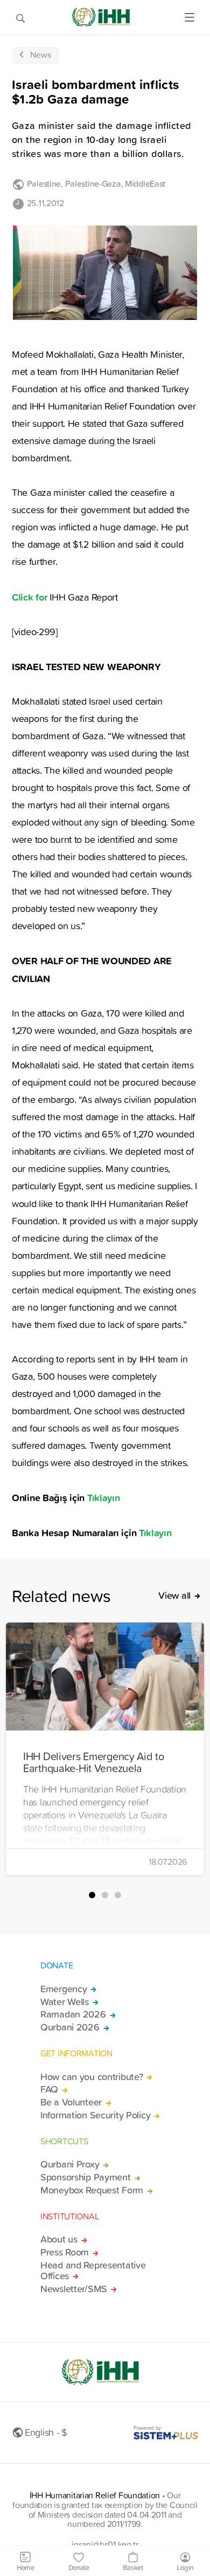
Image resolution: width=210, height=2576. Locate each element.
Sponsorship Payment (86, 2177)
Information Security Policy (95, 2115)
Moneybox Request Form (92, 2190)
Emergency (64, 1989)
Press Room (65, 2252)
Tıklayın (104, 1497)
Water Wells (65, 2002)
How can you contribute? (92, 2077)
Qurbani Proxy (70, 2164)
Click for (29, 597)
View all (174, 1596)
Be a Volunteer (71, 2102)
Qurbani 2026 (70, 2027)
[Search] (20, 17)
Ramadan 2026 (73, 2014)
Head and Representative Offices (93, 2271)
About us (59, 2239)
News (41, 54)
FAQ (49, 2089)
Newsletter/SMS (74, 2289)
